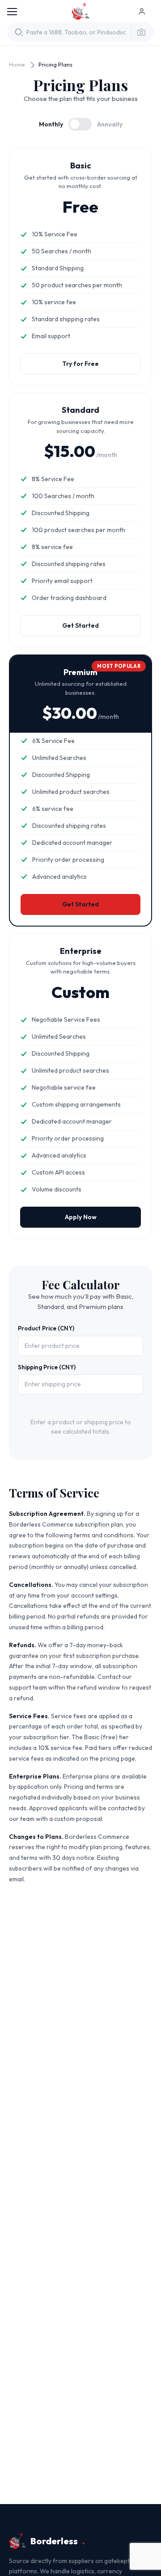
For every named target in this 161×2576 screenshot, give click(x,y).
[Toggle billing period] (80, 124)
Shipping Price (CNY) (47, 1367)
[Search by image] (139, 32)
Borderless (80, 12)
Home (17, 64)
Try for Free (80, 364)
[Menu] (12, 12)
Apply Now (81, 1217)
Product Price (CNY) (46, 1328)
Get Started (80, 625)
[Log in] (146, 12)
